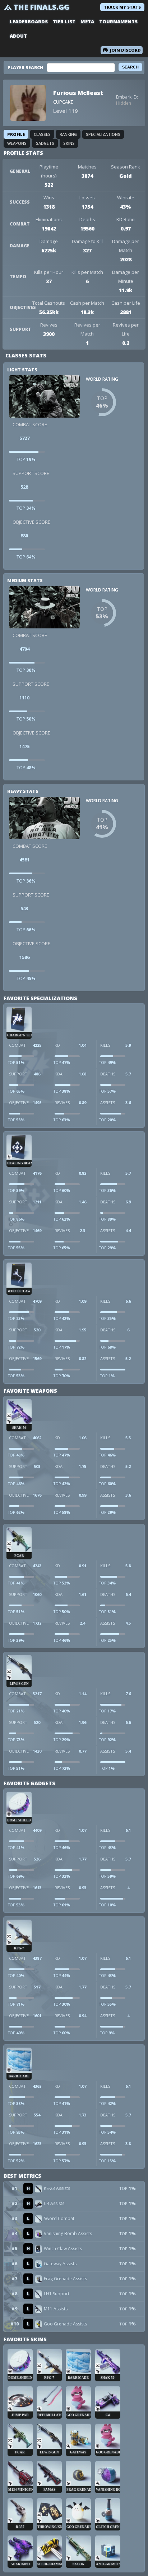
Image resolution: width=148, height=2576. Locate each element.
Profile (16, 134)
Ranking (68, 134)
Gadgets (45, 143)
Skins (69, 143)
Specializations (103, 134)
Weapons (17, 143)
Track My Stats (122, 7)
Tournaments (118, 22)
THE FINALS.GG (41, 7)
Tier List (64, 22)
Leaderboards (29, 22)
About (18, 36)
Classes (42, 134)
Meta (87, 22)
